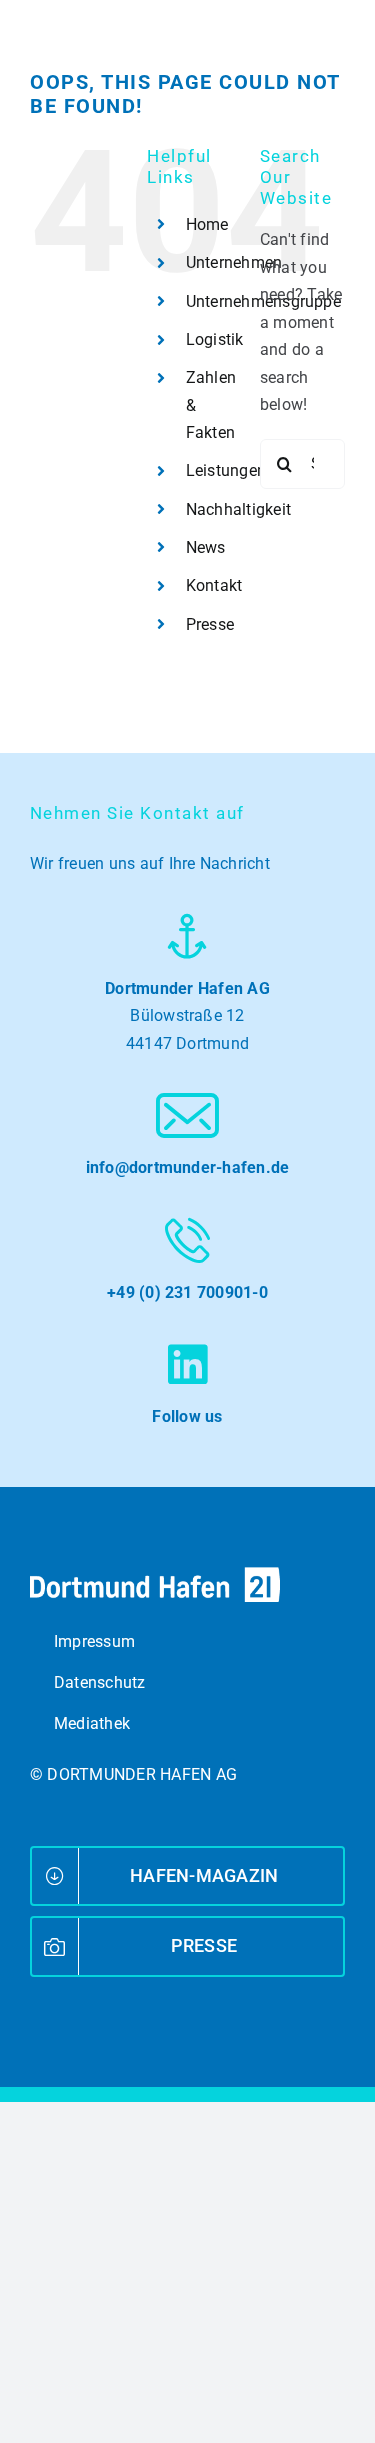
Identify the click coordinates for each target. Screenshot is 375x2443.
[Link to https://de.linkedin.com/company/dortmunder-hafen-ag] (187, 1364)
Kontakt (214, 585)
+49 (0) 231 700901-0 (187, 1292)
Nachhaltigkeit (238, 509)
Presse (210, 624)
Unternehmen (234, 262)
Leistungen (226, 470)
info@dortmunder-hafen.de (188, 1167)
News (206, 547)
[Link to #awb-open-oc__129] (332, 55)
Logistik (215, 339)
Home (207, 224)
